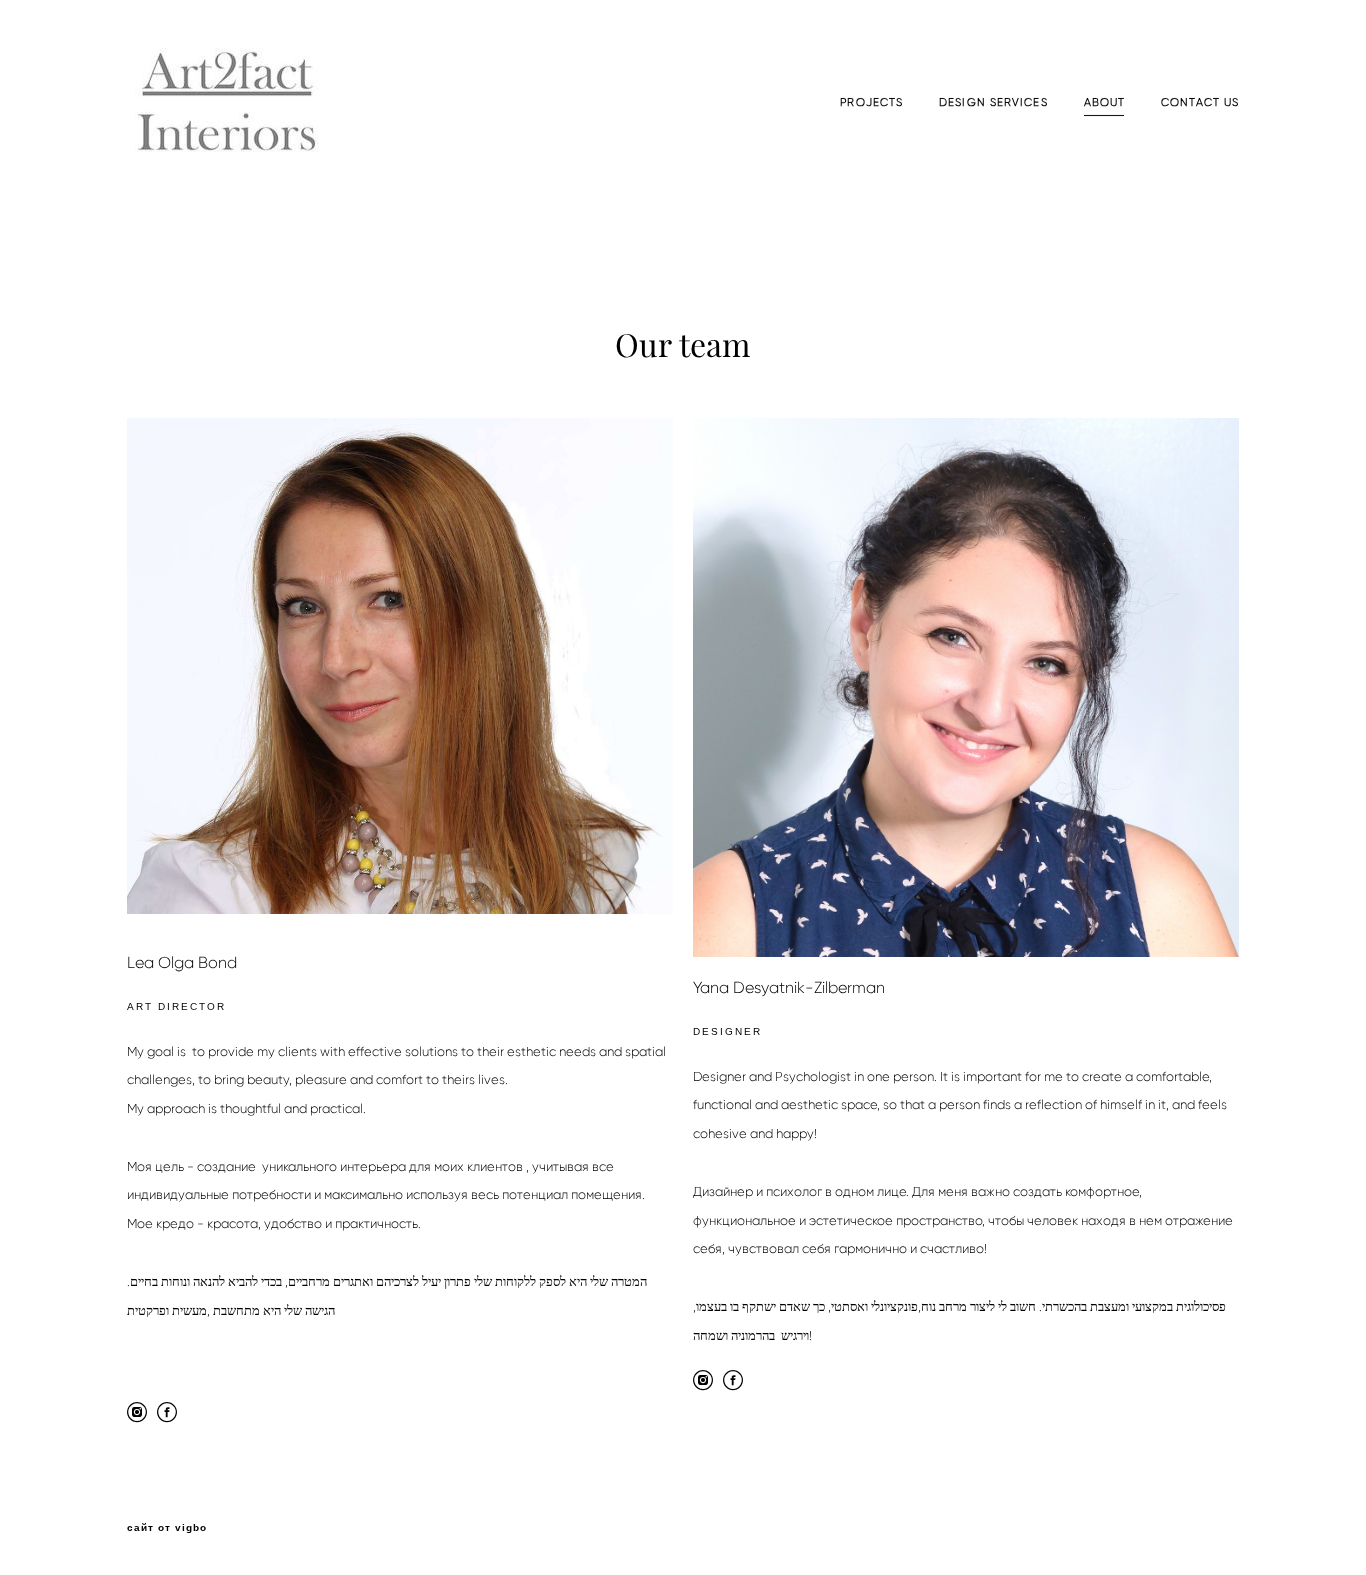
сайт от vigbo (167, 1528)
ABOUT (1105, 102)
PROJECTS (871, 102)
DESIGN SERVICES (993, 102)
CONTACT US (1200, 102)
